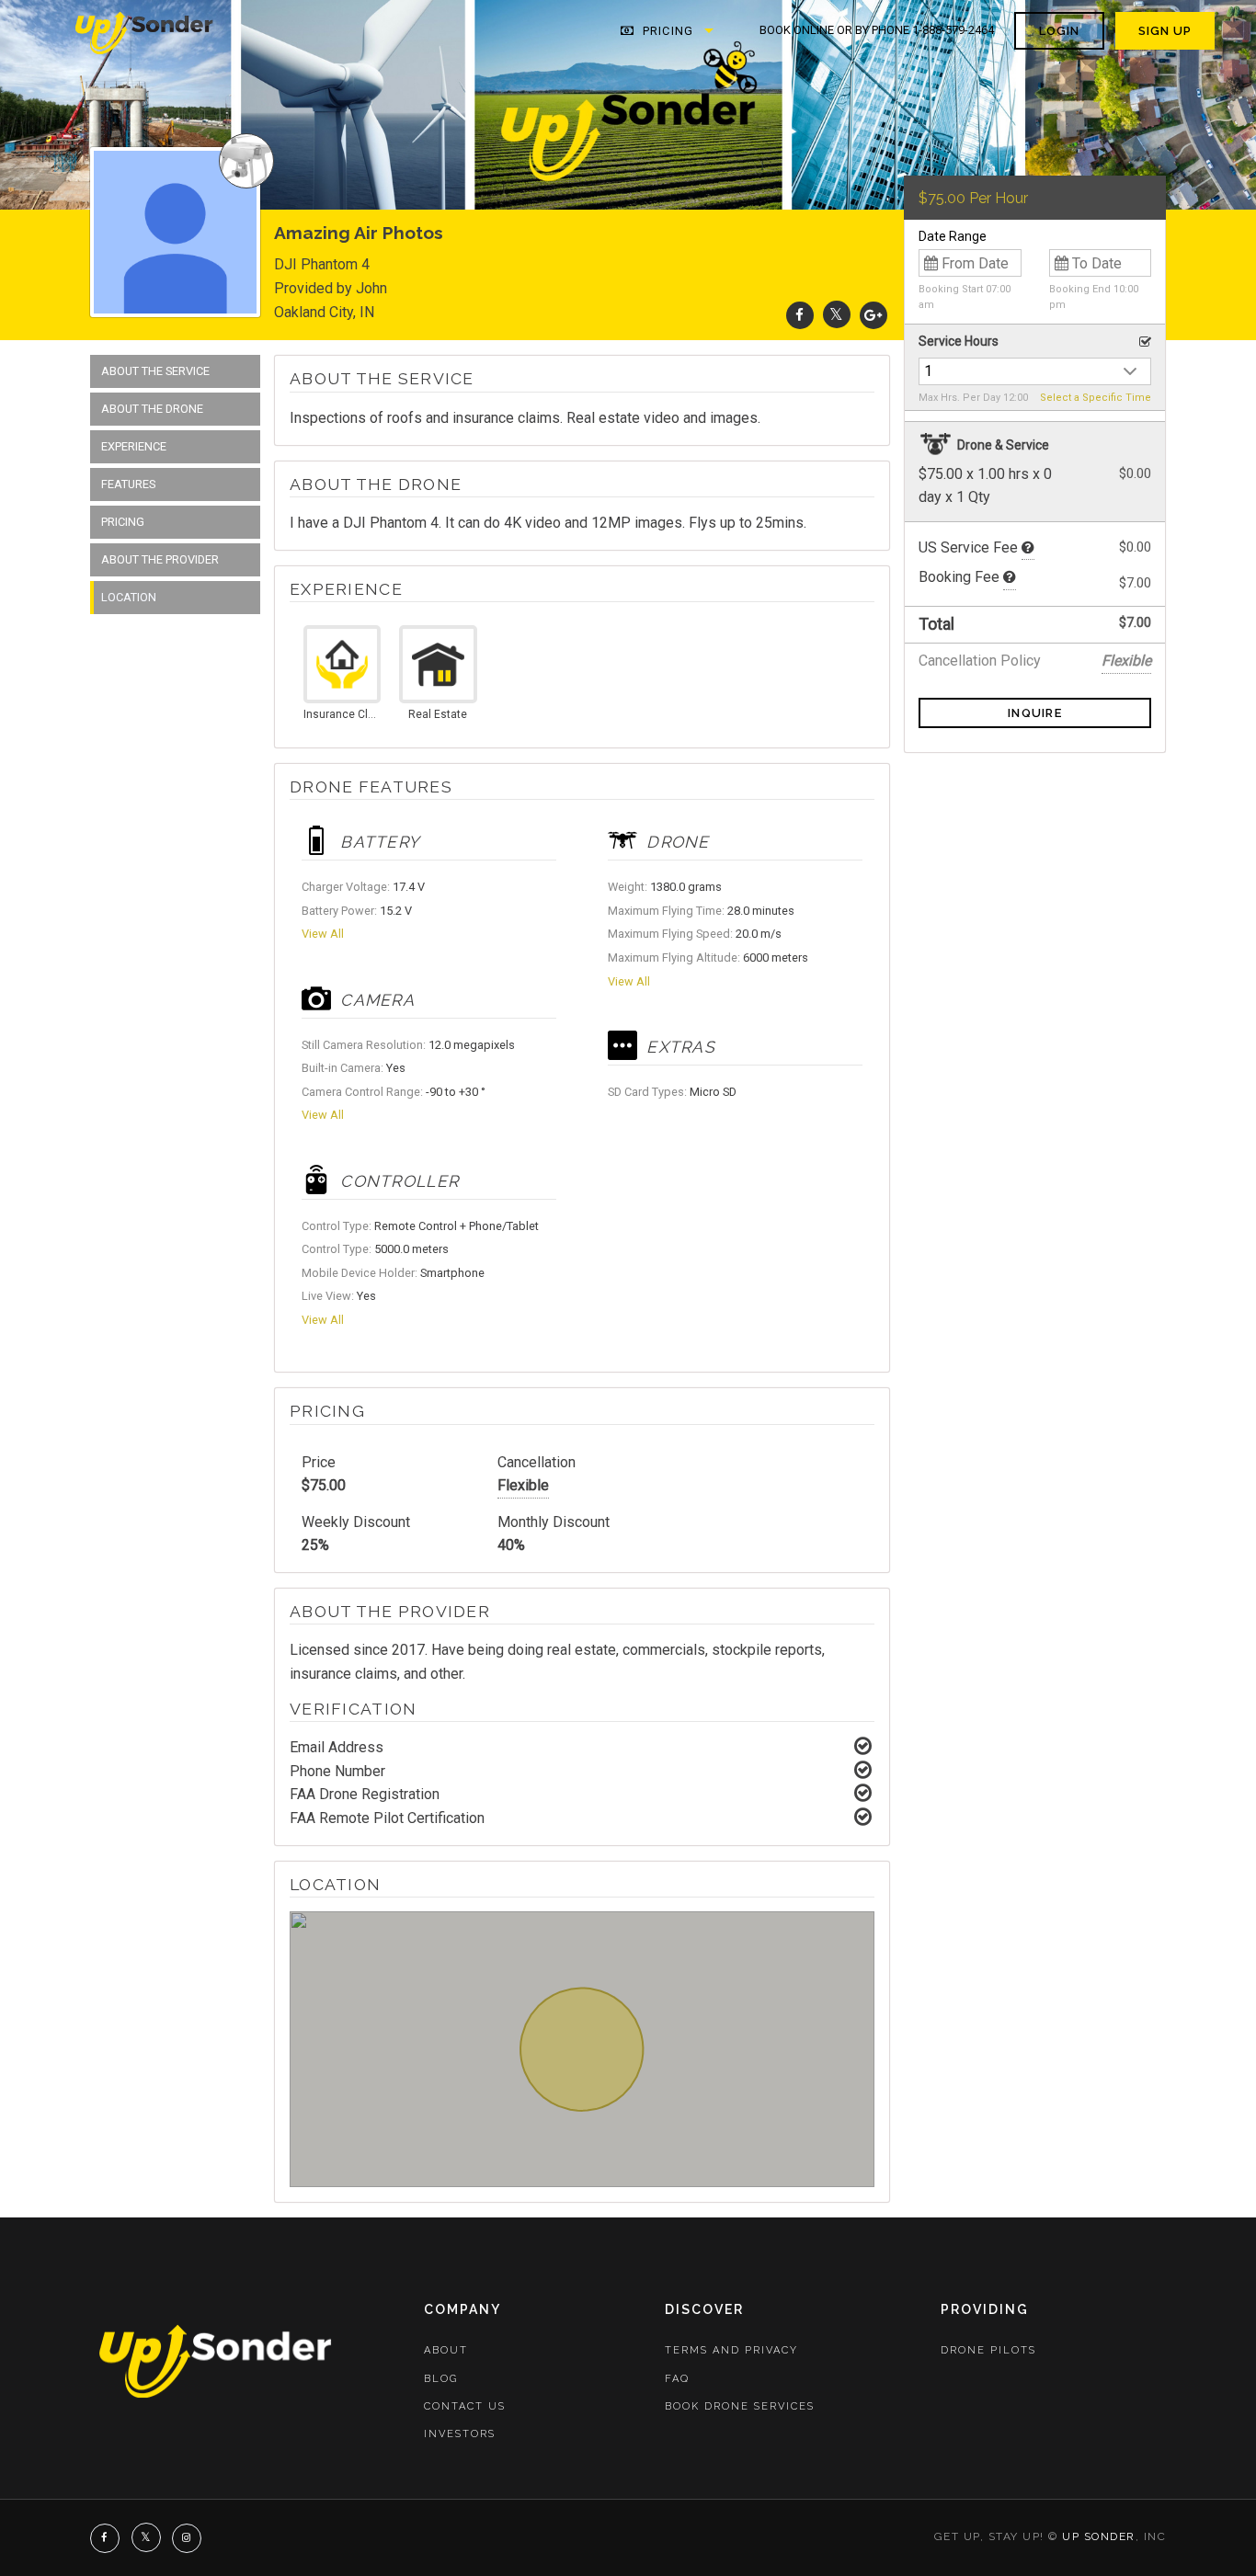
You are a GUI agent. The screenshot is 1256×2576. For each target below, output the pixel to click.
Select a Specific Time (1096, 398)
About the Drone (152, 409)
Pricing (666, 31)
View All (323, 934)
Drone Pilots (988, 2350)
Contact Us (465, 2406)
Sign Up (1165, 31)
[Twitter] (837, 315)
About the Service (155, 371)
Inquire (1035, 713)
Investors (460, 2434)
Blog (441, 2379)
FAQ (677, 2379)
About (446, 2350)
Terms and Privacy (731, 2350)
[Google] (873, 315)
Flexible (523, 1485)
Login (1059, 31)
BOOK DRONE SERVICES (740, 2406)
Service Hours (959, 341)
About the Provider (160, 559)
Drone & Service (1002, 445)
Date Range (953, 236)
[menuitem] (145, 31)
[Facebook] (800, 315)
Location (129, 597)
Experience (134, 446)
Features (128, 484)
